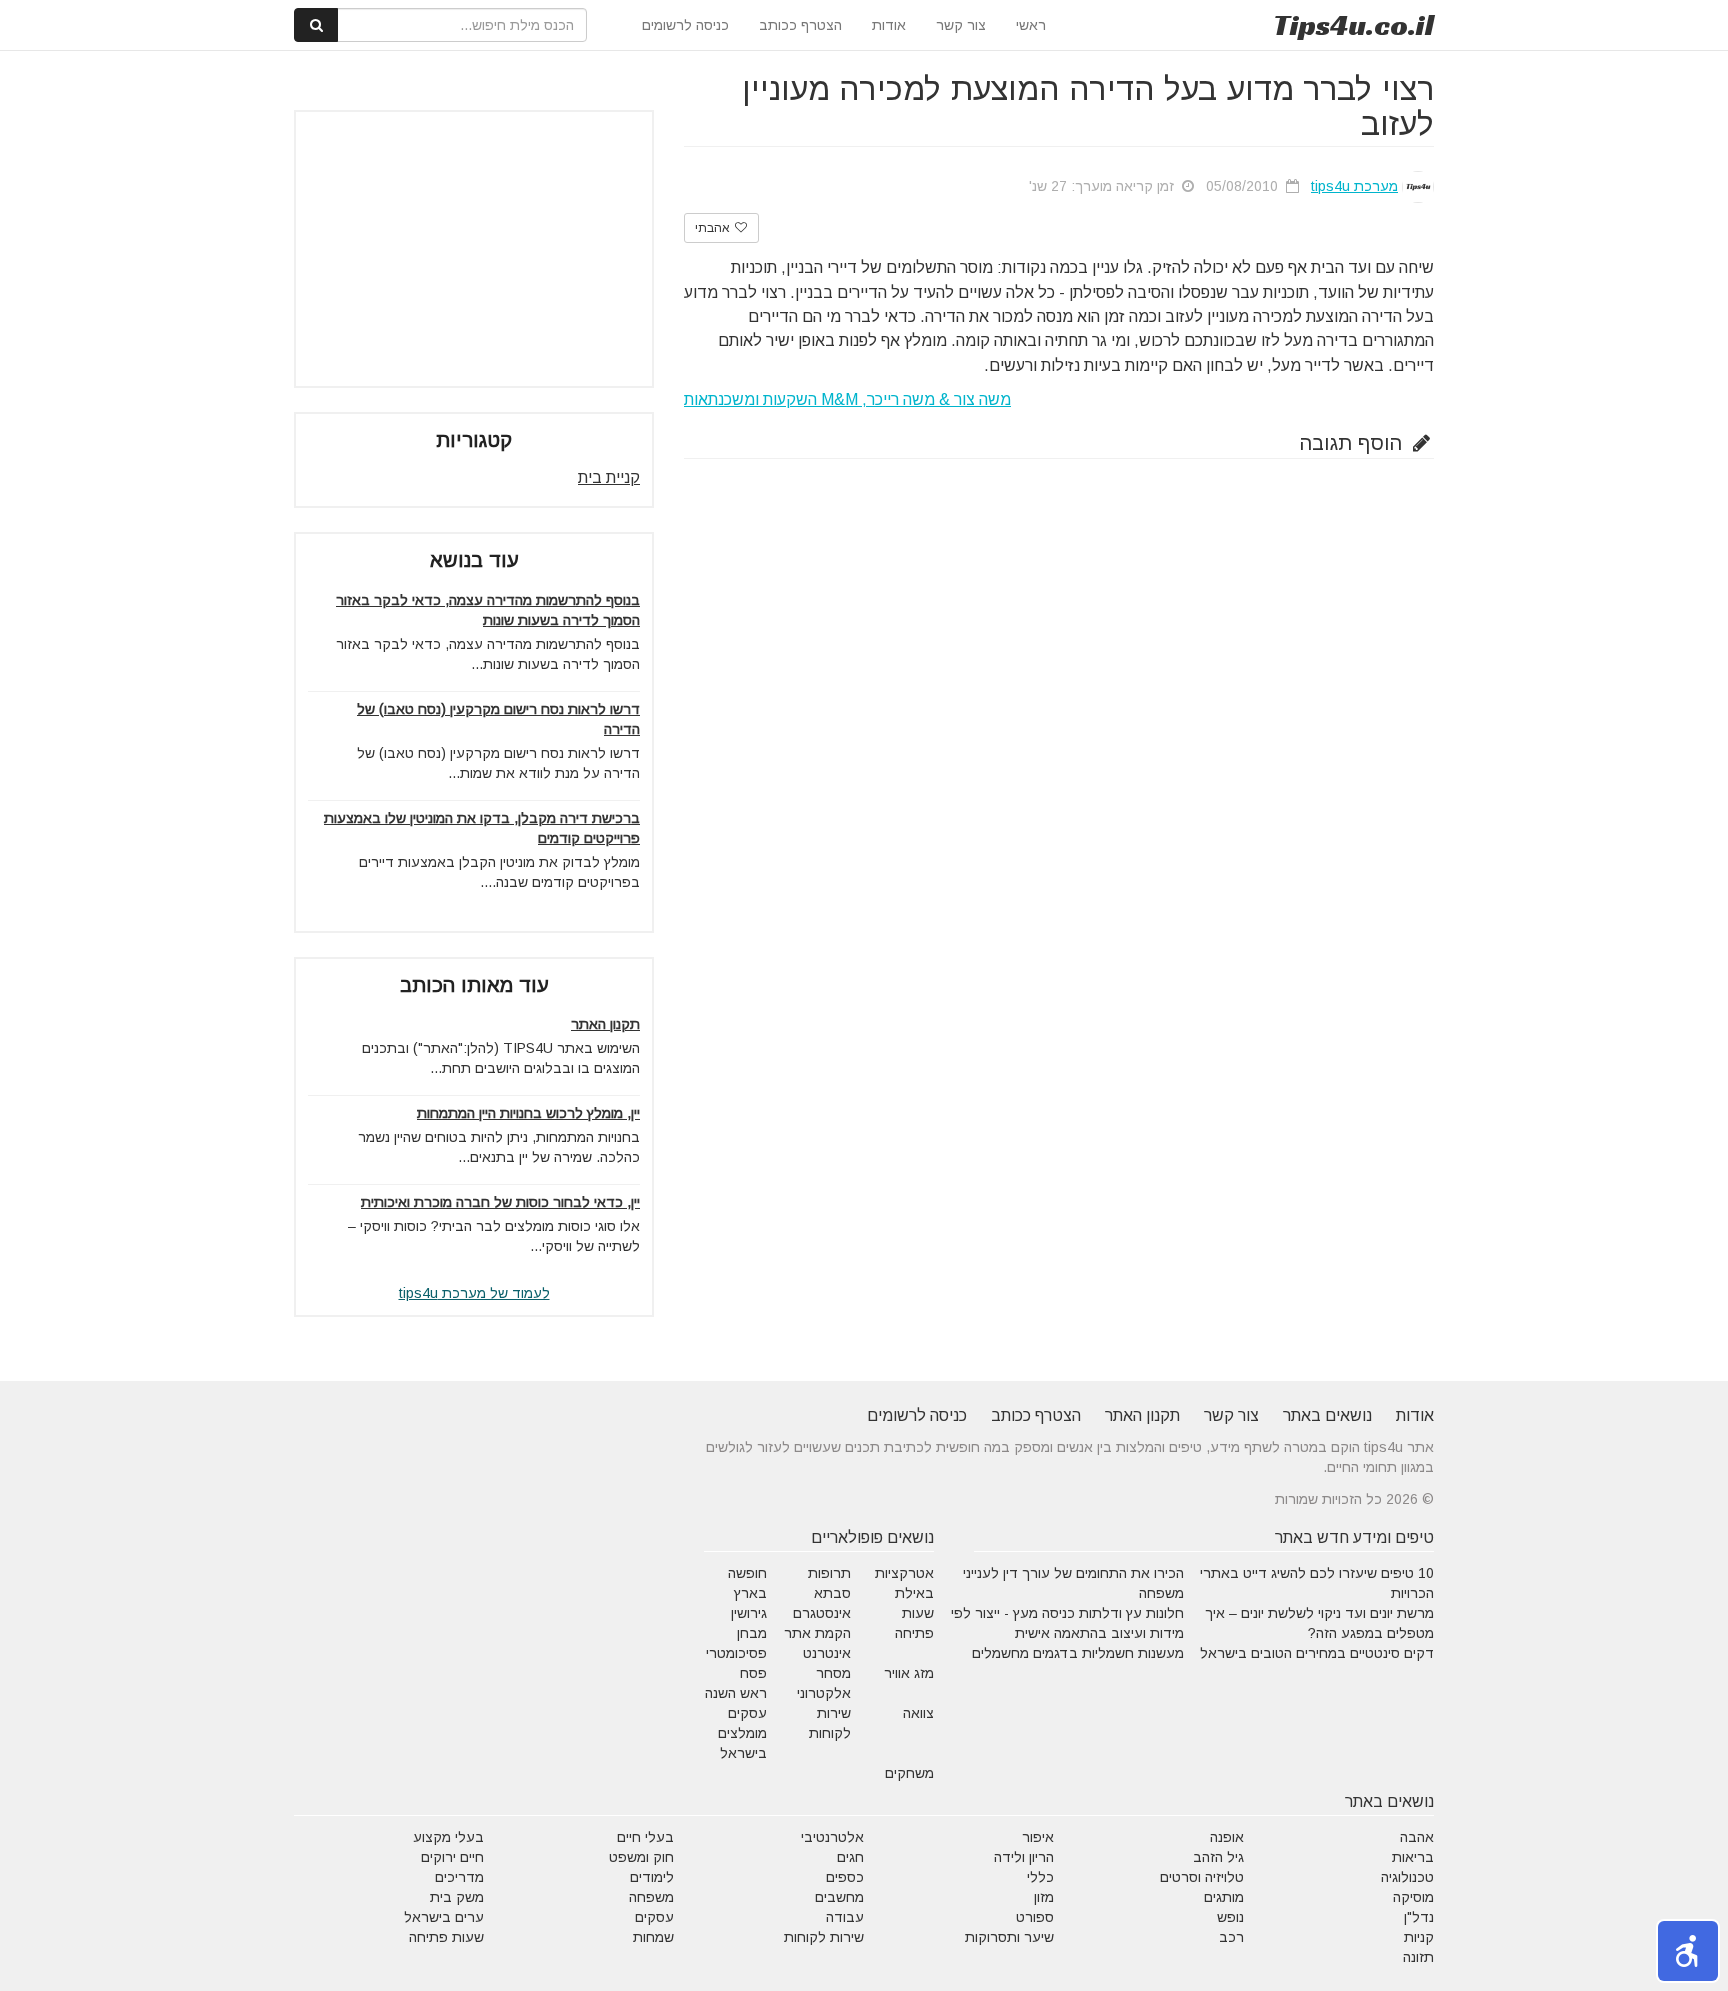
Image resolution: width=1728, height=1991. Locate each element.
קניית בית (609, 477)
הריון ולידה (1024, 1857)
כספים (845, 1877)
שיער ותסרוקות (1009, 1937)
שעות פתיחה (446, 1937)
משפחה (651, 1897)
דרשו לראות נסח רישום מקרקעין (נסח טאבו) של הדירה (498, 719)
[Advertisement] (474, 249)
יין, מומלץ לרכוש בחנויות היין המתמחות (528, 1113)
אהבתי (714, 228)
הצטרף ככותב (800, 25)
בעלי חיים (645, 1837)
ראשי (1031, 25)
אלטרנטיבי (832, 1837)
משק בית (457, 1897)
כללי (1040, 1877)
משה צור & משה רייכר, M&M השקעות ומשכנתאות (847, 399)
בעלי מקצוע (448, 1837)
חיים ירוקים (452, 1857)
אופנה (1227, 1837)
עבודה (845, 1917)
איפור (1038, 1837)
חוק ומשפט (641, 1857)
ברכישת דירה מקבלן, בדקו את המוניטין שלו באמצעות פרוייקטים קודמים (482, 828)
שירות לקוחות (824, 1937)
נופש (1230, 1917)
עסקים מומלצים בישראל (742, 1733)
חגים (850, 1857)
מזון (1044, 1897)
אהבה (1417, 1837)
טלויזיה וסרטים (1202, 1877)
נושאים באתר (1327, 1415)
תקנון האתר (605, 1024)
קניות (1419, 1937)
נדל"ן (1419, 1917)
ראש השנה (736, 1693)
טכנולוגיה (1407, 1877)
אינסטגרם (822, 1613)
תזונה (1418, 1957)
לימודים (652, 1877)
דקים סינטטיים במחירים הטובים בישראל (1317, 1653)
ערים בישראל (444, 1917)
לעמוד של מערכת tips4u (474, 1293)
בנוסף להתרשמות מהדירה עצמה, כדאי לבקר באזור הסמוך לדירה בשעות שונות (488, 610)
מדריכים (459, 1877)
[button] (1688, 1951)
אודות (889, 25)
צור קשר (961, 25)
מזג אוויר (909, 1673)
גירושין (749, 1613)
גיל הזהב (1218, 1857)
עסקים (654, 1917)
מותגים (1224, 1897)
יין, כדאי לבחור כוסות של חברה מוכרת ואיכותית (500, 1202)
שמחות (653, 1937)
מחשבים (839, 1897)
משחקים (909, 1773)
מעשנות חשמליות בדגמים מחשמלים (1078, 1653)
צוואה (918, 1713)
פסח (753, 1673)
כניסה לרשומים (685, 25)
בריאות (1413, 1857)
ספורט (1035, 1917)
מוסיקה (1413, 1897)
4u (1353, 25)
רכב (1231, 1937)
